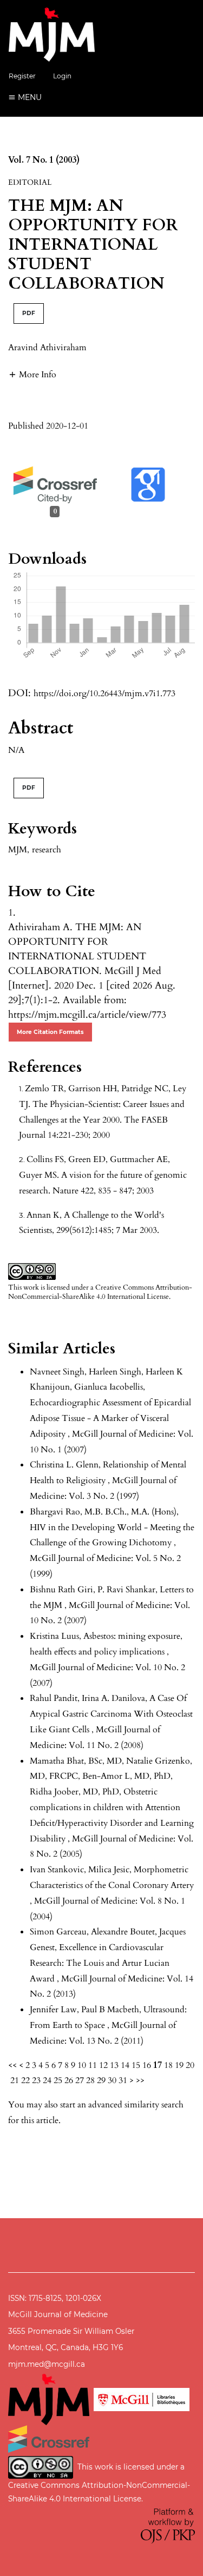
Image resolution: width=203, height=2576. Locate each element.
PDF (29, 313)
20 (190, 2065)
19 (179, 2065)
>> (140, 2080)
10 (82, 2065)
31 (123, 2080)
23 (36, 2080)
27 (80, 2080)
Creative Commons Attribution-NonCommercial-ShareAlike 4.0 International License (100, 1292)
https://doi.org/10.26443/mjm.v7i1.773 (104, 693)
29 (101, 2080)
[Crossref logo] (49, 2438)
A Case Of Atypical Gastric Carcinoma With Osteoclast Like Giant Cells (111, 1714)
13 (114, 2065)
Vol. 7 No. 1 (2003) (44, 160)
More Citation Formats (50, 1032)
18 (168, 2065)
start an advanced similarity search (122, 2105)
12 (103, 2065)
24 (47, 2080)
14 (125, 2065)
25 (58, 2080)
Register (22, 76)
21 (15, 2080)
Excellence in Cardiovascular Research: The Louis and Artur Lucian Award (100, 1963)
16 (147, 2065)
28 (90, 2080)
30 (112, 2080)
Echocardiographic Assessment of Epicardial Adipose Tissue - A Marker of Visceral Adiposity (110, 1418)
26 (69, 2080)
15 (136, 2065)
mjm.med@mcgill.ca (47, 2364)
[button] (32, 374)
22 (25, 2080)
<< (12, 2065)
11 (93, 2065)
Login (62, 76)
